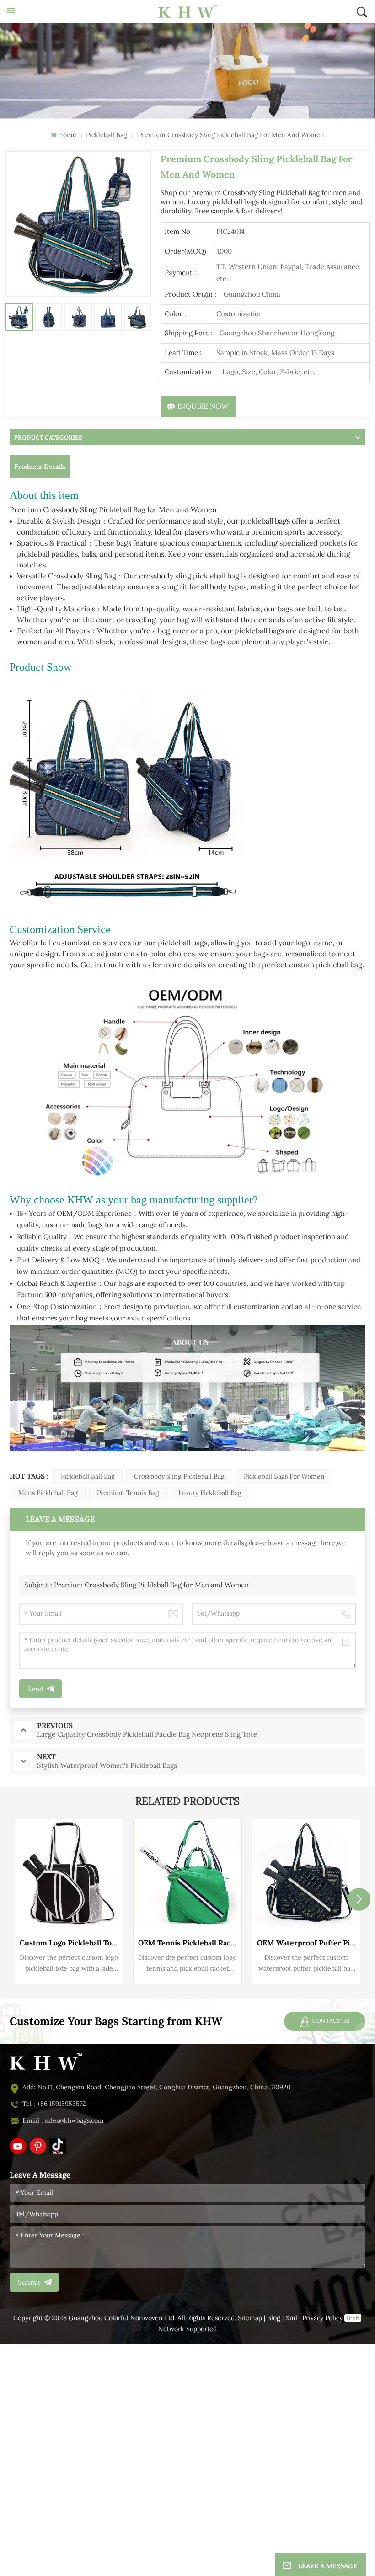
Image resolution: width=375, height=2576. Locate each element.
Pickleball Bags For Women (284, 1476)
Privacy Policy (322, 2318)
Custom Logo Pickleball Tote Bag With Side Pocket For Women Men (69, 1943)
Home (67, 135)
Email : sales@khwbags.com (63, 2121)
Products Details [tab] (40, 466)
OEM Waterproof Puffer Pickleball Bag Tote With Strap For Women (306, 1943)
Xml (291, 2318)
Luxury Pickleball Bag (210, 1493)
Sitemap (250, 2318)
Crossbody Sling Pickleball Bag (179, 1476)
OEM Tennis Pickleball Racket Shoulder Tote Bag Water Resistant (187, 1943)
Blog (274, 2318)
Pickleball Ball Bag (88, 1476)
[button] (359, 1899)
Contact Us (330, 2021)
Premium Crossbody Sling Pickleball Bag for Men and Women (151, 1585)
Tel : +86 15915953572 (54, 2104)
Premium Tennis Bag (128, 1493)
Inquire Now (203, 406)
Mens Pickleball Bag (48, 1493)
